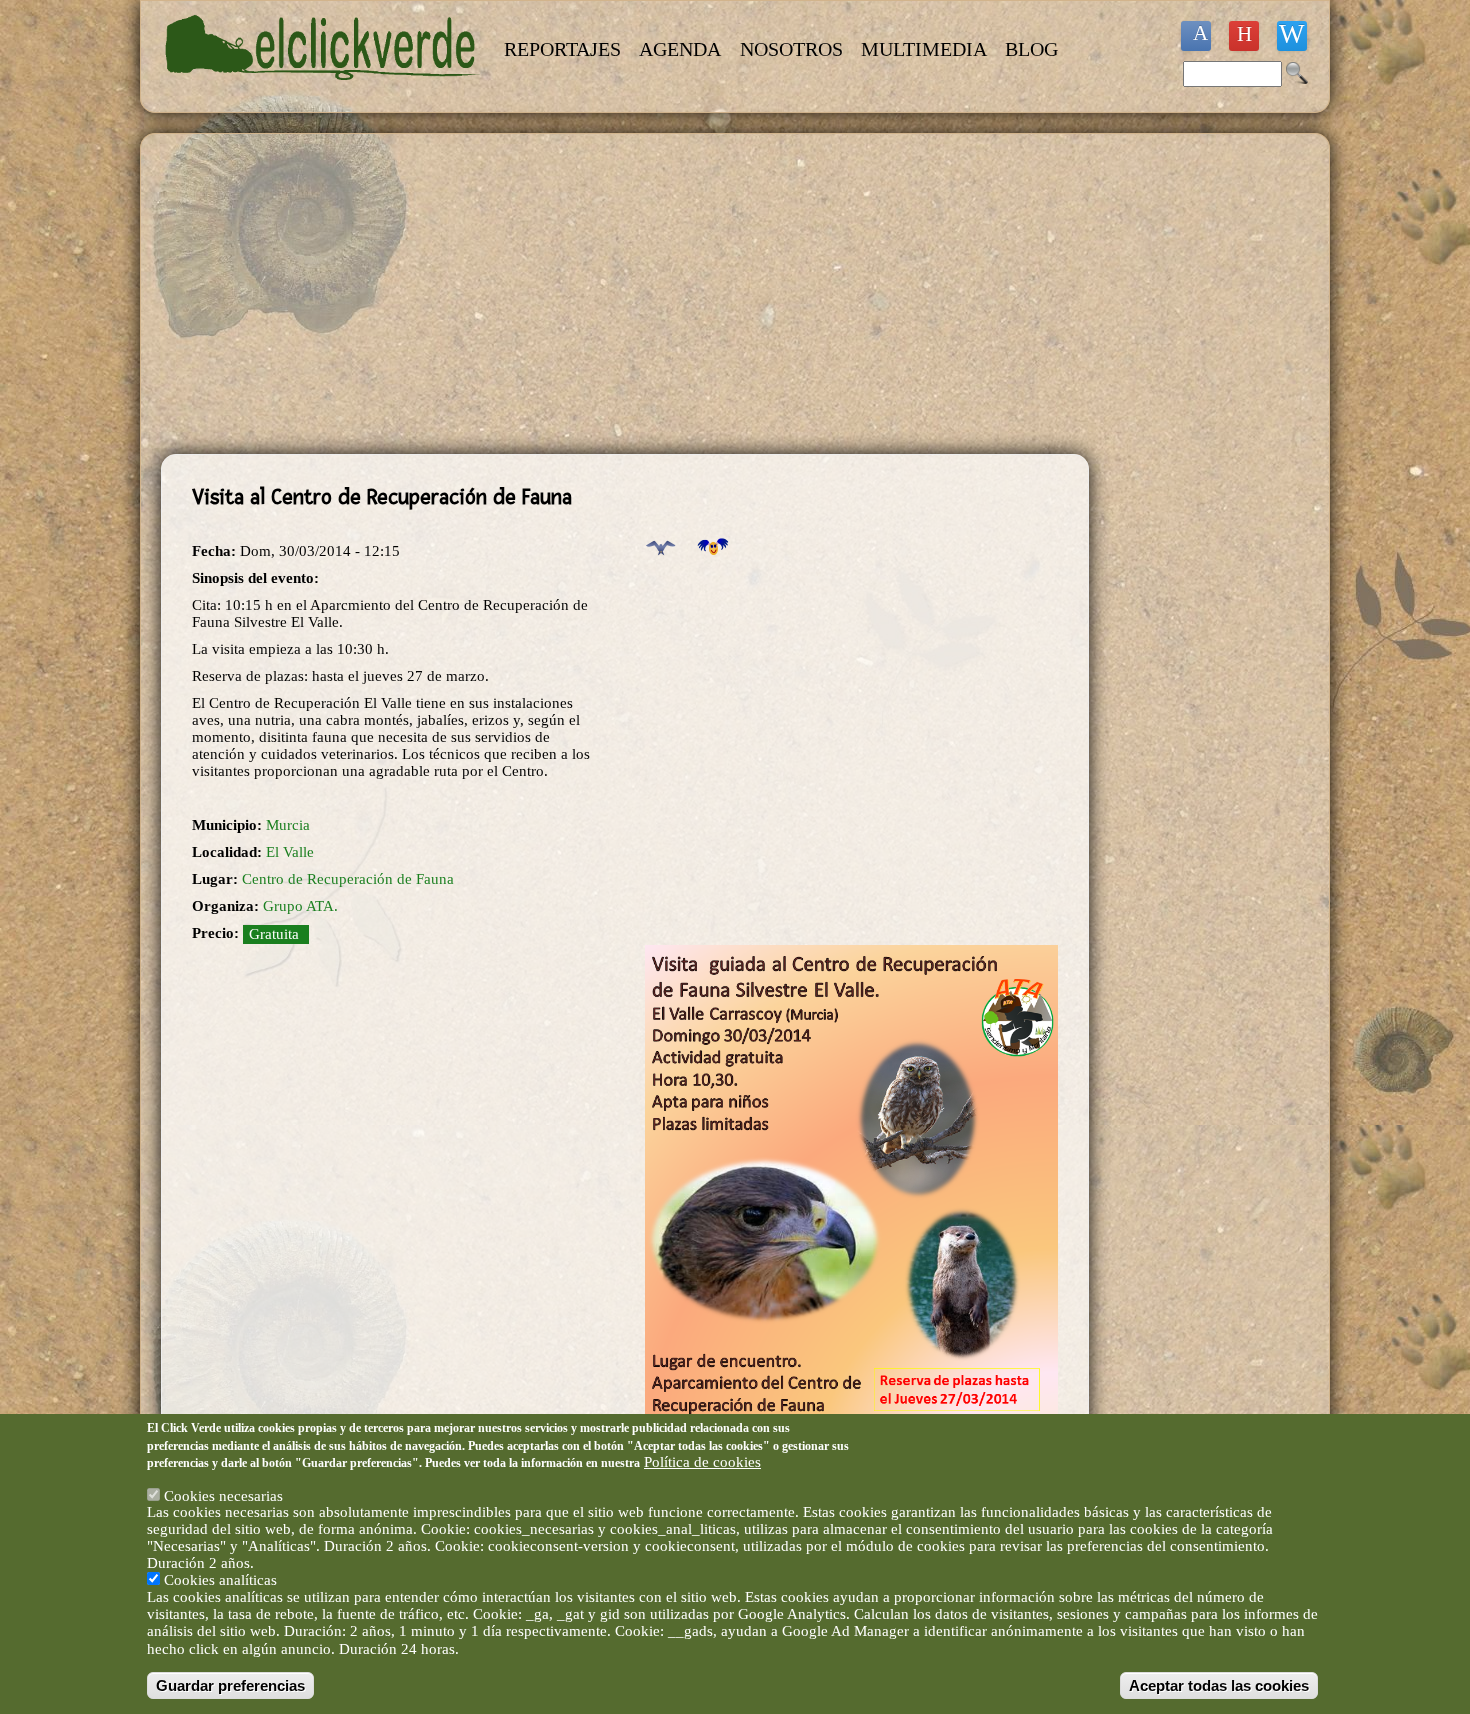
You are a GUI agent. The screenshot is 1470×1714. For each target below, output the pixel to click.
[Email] (1292, 36)
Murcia (288, 825)
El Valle (290, 852)
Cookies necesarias (223, 1495)
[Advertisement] (625, 294)
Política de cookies (702, 1462)
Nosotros (791, 49)
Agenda (680, 49)
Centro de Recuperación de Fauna (348, 879)
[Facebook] (1196, 36)
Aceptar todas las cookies (1219, 1685)
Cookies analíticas (220, 1580)
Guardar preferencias (230, 1685)
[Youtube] (1244, 36)
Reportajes (562, 49)
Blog (1031, 49)
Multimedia (924, 49)
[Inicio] (323, 92)
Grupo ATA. (300, 906)
